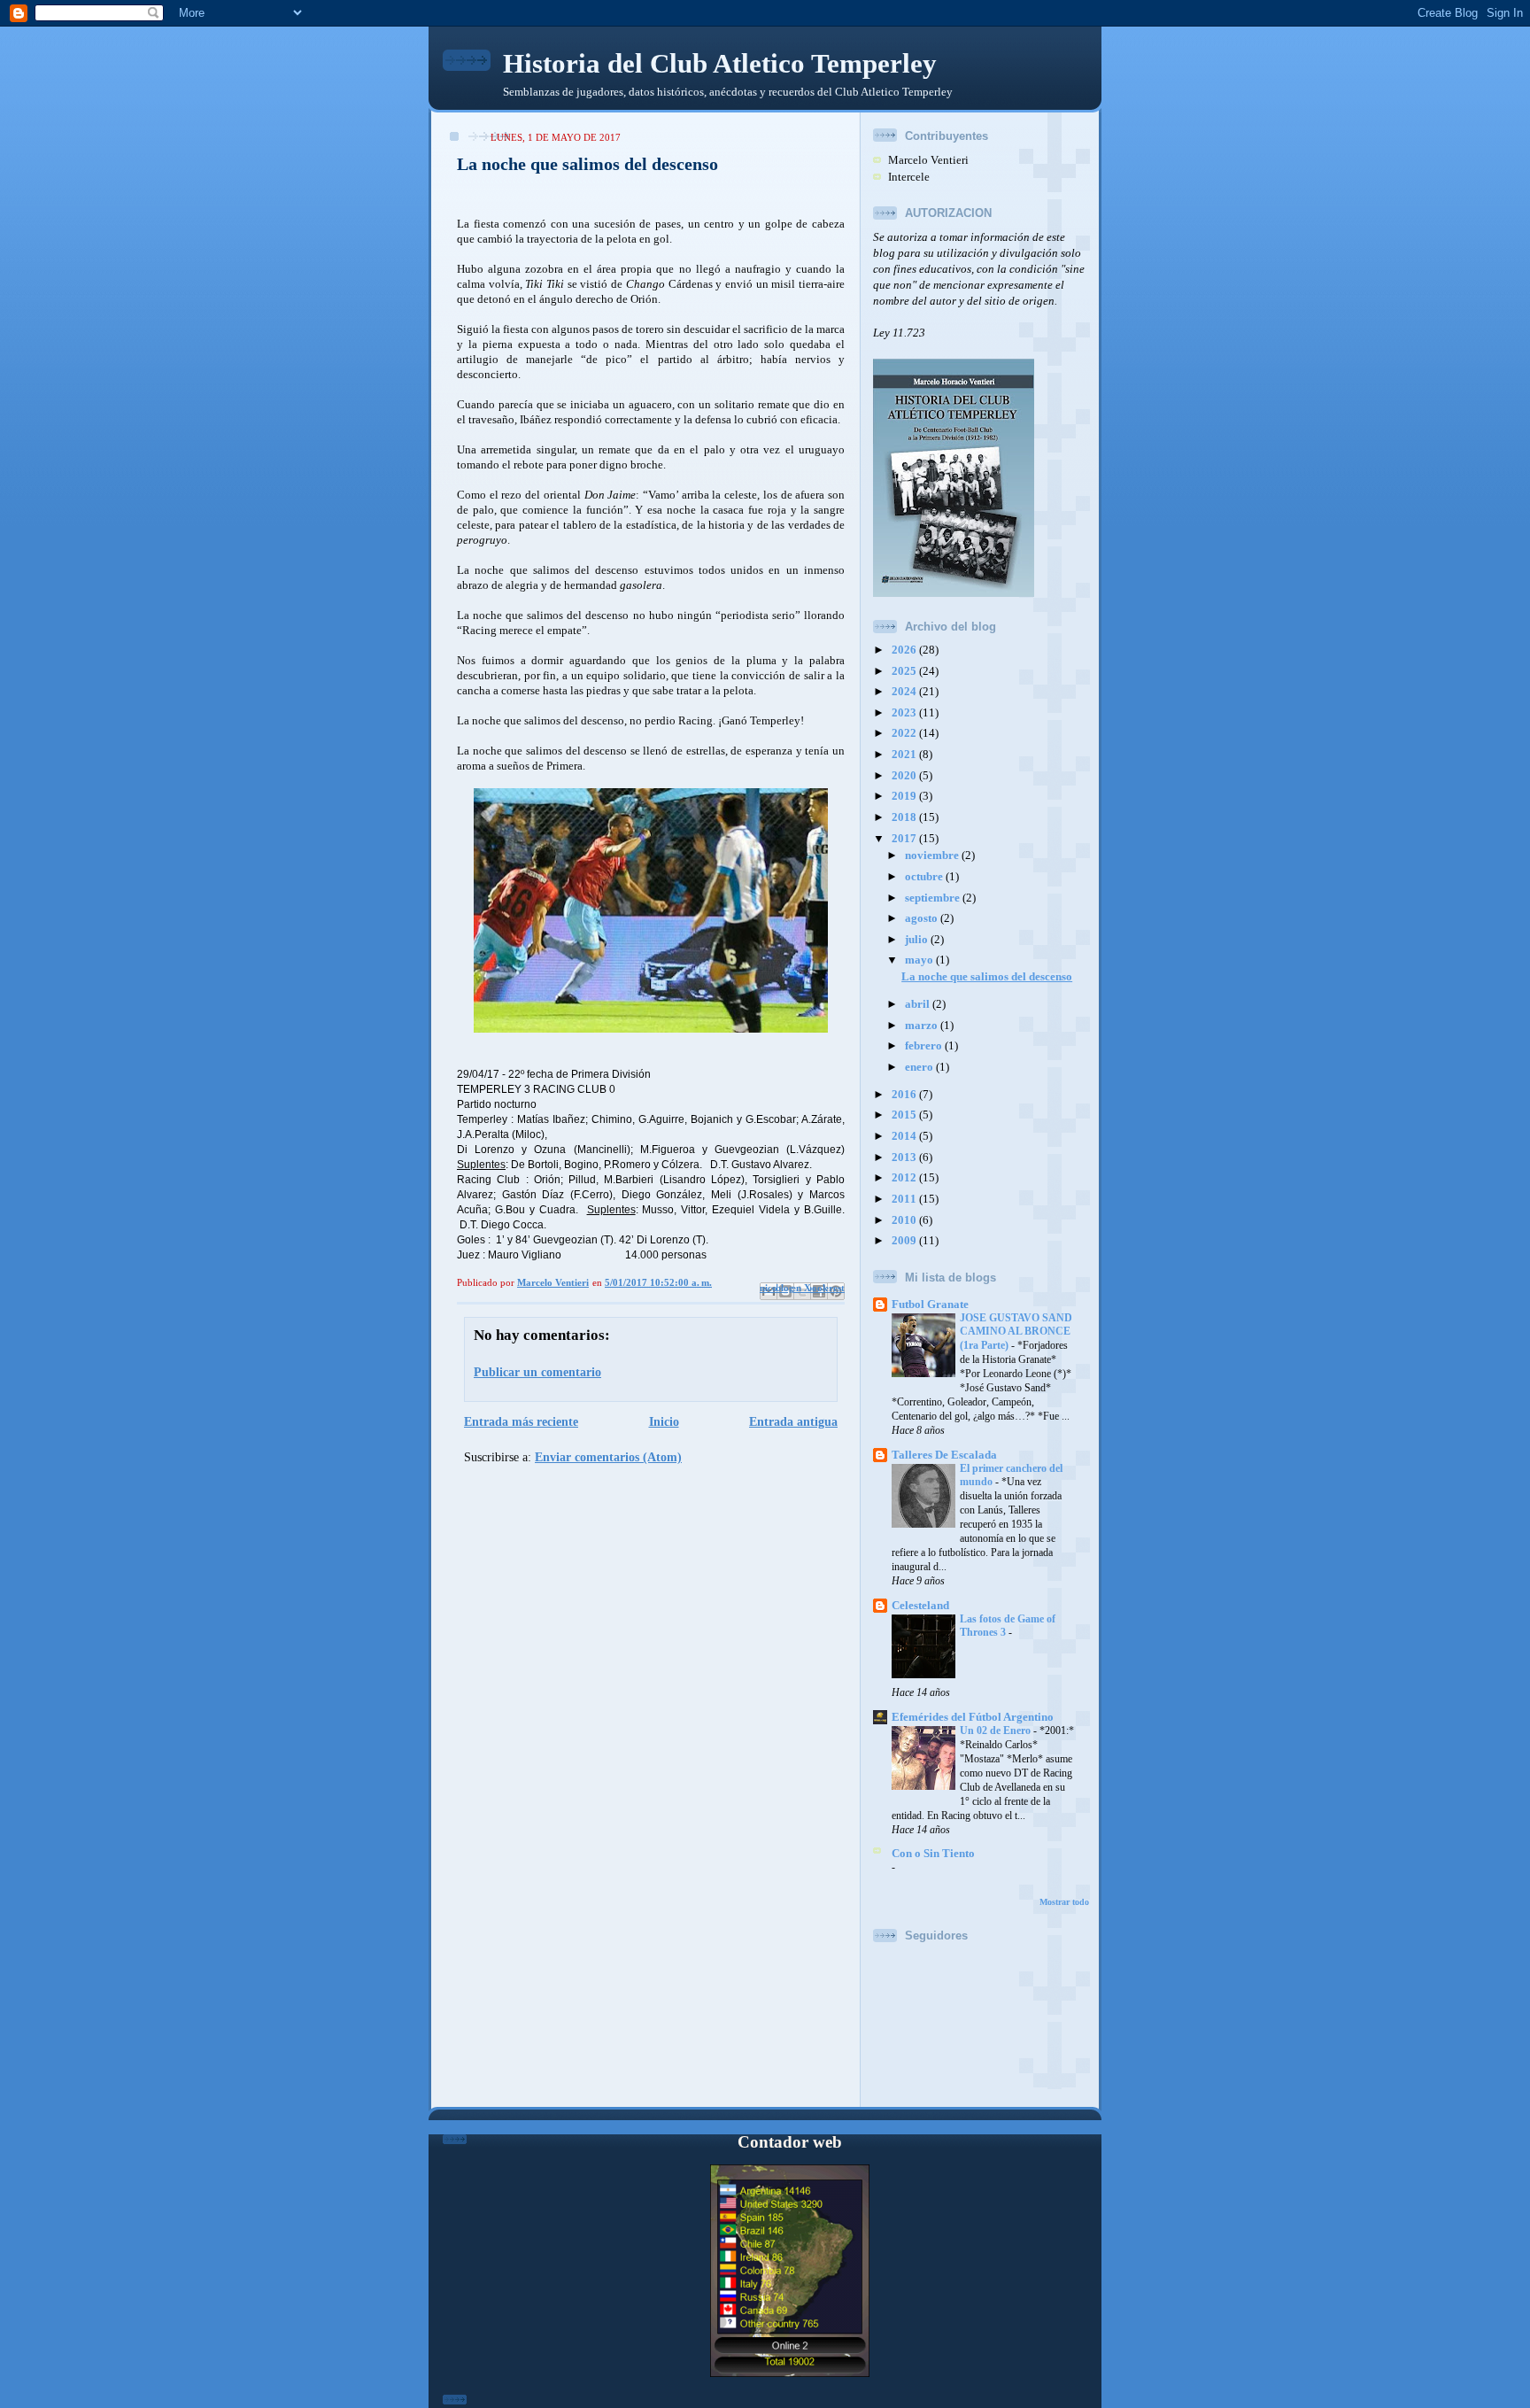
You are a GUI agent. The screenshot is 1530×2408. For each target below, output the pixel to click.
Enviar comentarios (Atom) (608, 1457)
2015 (905, 1115)
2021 (905, 755)
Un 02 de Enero (997, 1731)
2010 (905, 1220)
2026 (905, 650)
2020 (905, 776)
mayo (920, 960)
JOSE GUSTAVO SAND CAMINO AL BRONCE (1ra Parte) (1016, 1332)
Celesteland (920, 1606)
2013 (905, 1158)
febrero (925, 1046)
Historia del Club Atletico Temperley (720, 63)
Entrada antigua (793, 1421)
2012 (905, 1178)
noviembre (933, 856)
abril (919, 1004)
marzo (923, 1026)
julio (918, 940)
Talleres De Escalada (944, 1455)
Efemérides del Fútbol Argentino (973, 1717)
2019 (905, 796)
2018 (905, 817)
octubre (925, 877)
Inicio (664, 1421)
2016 (905, 1095)
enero (920, 1067)
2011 (905, 1199)
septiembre (934, 898)
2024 (905, 692)
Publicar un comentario (537, 1372)
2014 (905, 1136)
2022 (905, 733)
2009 (905, 1241)
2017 (905, 839)
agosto (923, 918)
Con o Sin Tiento (933, 1854)
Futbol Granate (930, 1305)
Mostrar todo (1064, 1902)
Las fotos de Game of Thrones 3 (1008, 1626)
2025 (905, 671)
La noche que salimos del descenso (987, 977)
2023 (905, 713)
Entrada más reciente (521, 1421)
